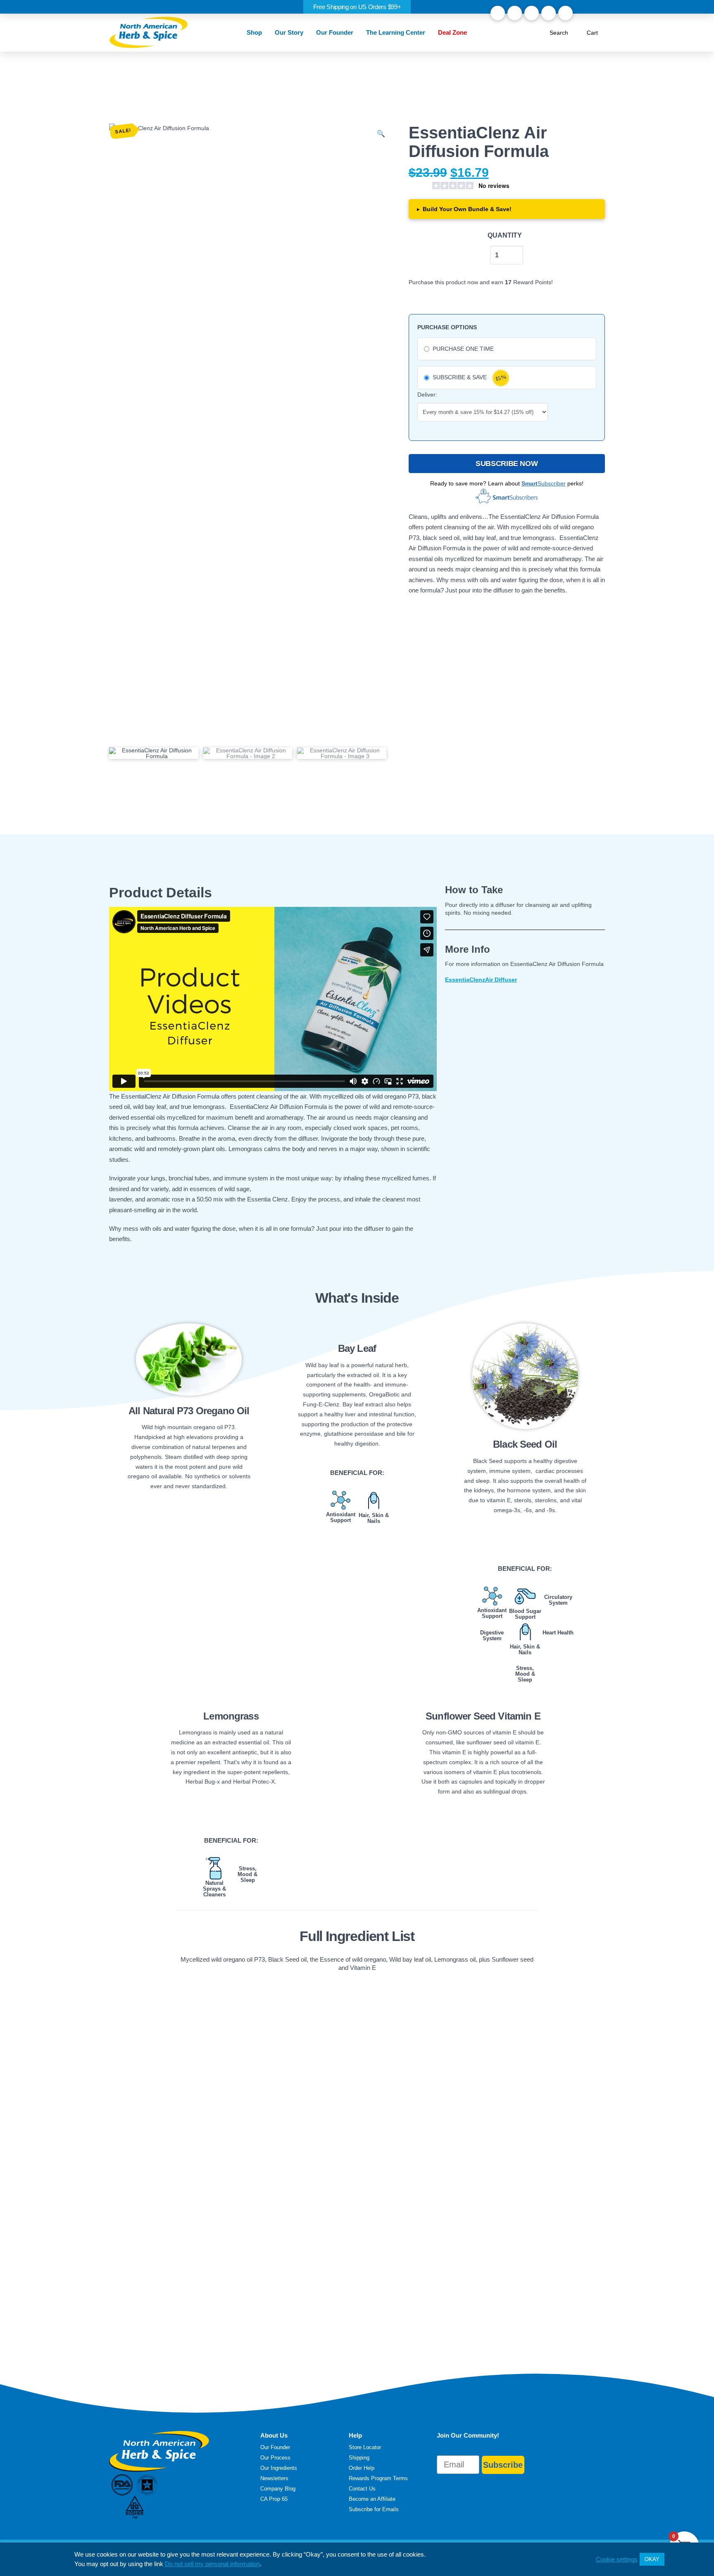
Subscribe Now (507, 464)
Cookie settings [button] (617, 2559)
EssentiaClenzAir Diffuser (481, 980)
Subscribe (503, 2465)
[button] (255, 33)
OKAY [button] (652, 2559)
